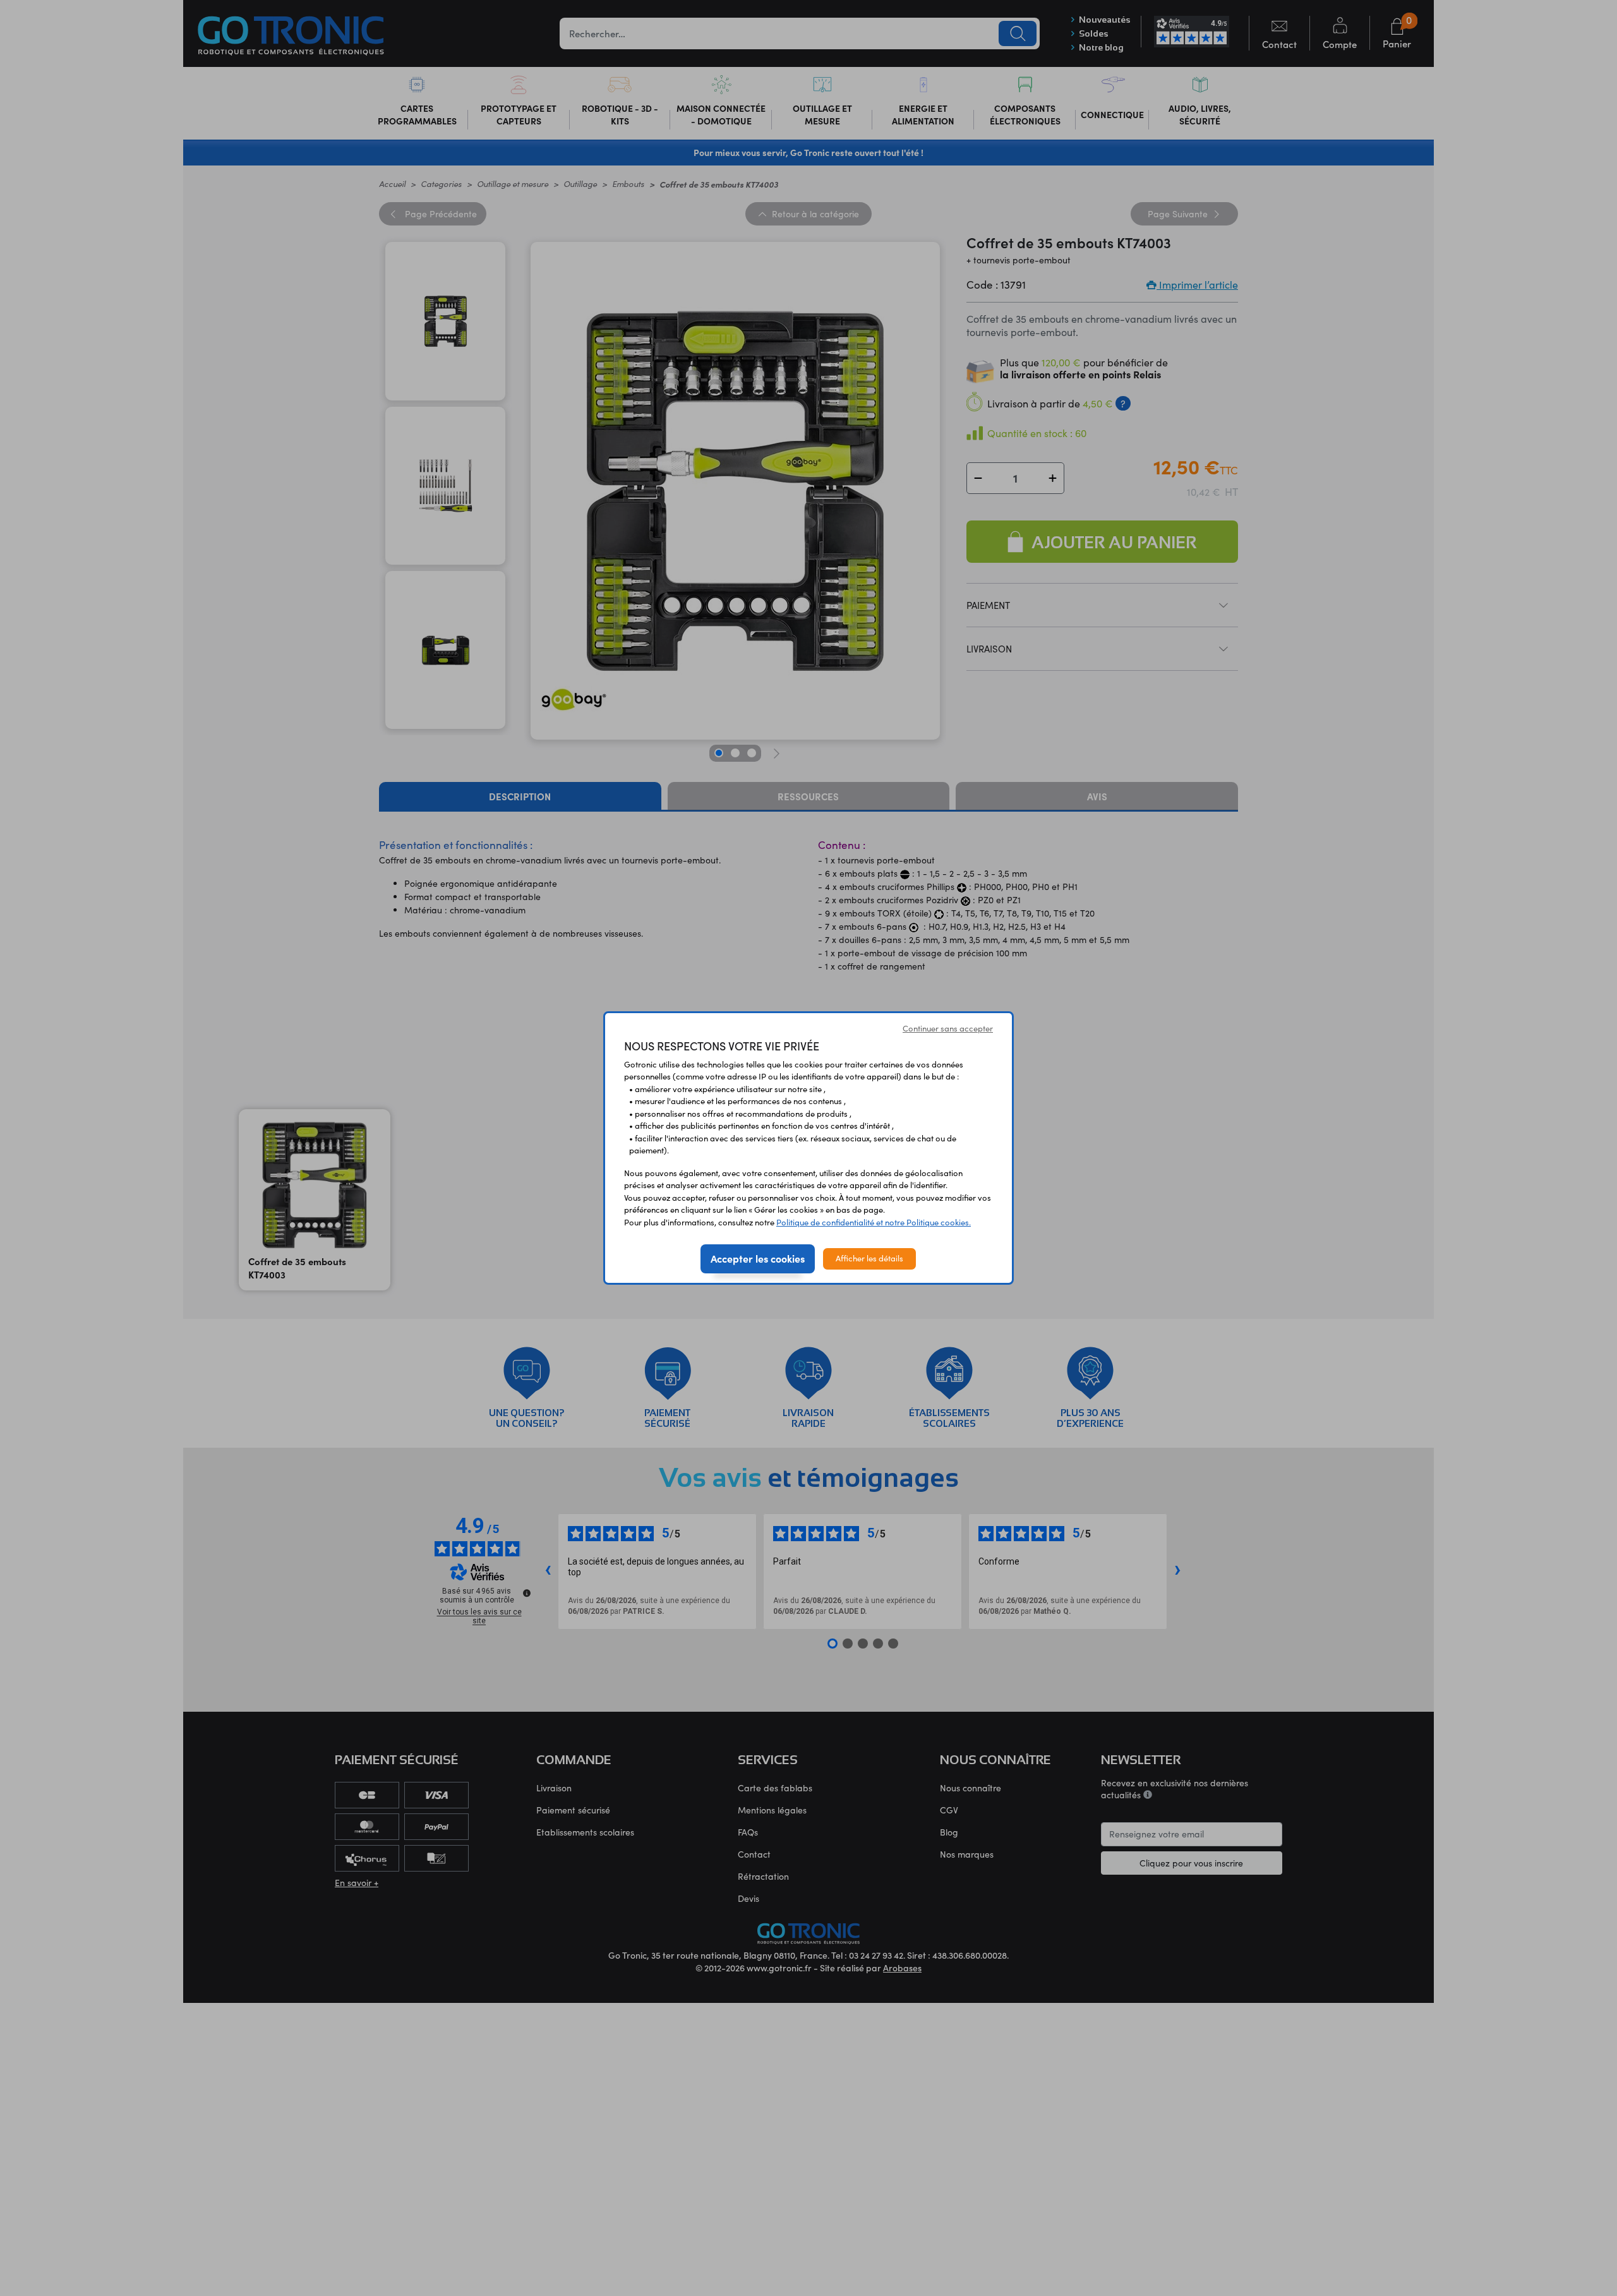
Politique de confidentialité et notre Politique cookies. (874, 1222)
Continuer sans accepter (948, 1028)
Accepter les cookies (758, 1258)
